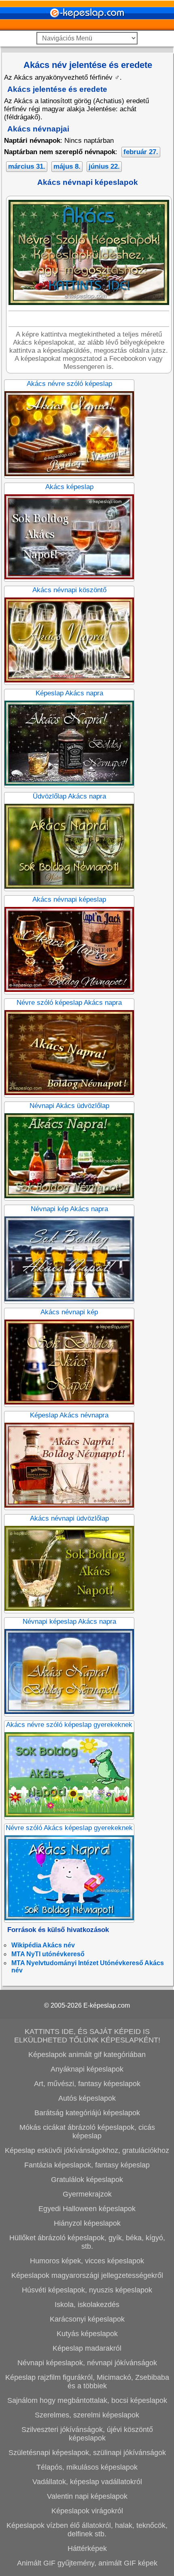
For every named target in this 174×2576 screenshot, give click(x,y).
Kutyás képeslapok (87, 2334)
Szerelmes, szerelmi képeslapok (87, 2415)
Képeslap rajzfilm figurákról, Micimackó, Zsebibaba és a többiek (87, 2382)
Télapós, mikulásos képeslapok (87, 2467)
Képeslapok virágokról (87, 2511)
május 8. (67, 166)
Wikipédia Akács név (43, 1945)
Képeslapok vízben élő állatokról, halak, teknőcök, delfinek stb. (87, 2530)
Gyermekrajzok (87, 2194)
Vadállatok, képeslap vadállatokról (87, 2482)
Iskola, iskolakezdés (87, 2305)
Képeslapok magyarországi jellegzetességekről (87, 2275)
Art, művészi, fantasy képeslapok (87, 2084)
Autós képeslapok (87, 2098)
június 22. (104, 166)
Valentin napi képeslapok (87, 2496)
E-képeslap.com (107, 2005)
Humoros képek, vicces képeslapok (87, 2261)
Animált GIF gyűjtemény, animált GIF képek (87, 2563)
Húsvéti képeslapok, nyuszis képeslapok (87, 2290)
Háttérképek (87, 2548)
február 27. (141, 152)
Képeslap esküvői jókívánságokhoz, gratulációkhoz (87, 2150)
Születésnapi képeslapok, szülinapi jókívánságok (87, 2453)
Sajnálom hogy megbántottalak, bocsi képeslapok (87, 2400)
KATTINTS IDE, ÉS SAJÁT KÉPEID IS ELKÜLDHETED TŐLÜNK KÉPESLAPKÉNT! (87, 2036)
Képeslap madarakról (87, 2348)
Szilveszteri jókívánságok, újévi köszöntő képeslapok (87, 2434)
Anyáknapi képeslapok (87, 2069)
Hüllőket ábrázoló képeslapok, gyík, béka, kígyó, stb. (87, 2242)
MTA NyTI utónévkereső (48, 1954)
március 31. (27, 166)
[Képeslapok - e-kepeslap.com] (87, 28)
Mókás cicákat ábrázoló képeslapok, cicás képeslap (87, 2132)
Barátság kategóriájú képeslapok (87, 2113)
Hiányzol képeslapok (87, 2223)
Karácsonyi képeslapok (87, 2319)
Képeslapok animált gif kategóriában (87, 2055)
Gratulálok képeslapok (87, 2180)
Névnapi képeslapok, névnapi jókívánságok (87, 2363)
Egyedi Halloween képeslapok (87, 2209)
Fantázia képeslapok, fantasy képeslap (87, 2165)
